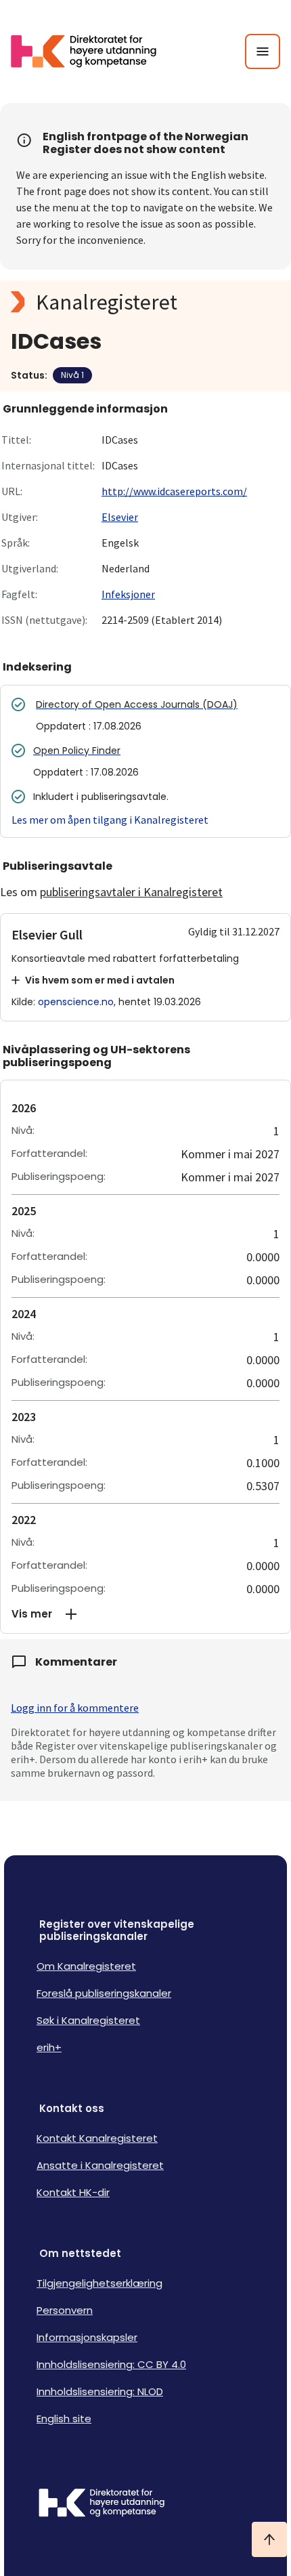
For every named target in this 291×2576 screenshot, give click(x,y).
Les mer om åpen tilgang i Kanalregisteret (110, 820)
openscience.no (76, 1002)
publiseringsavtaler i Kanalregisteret (131, 892)
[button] (145, 1614)
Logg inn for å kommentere (75, 1708)
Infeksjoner (128, 594)
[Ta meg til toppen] (269, 2539)
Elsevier (120, 517)
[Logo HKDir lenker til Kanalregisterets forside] (92, 51)
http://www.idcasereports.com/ (174, 491)
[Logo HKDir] (145, 2504)
